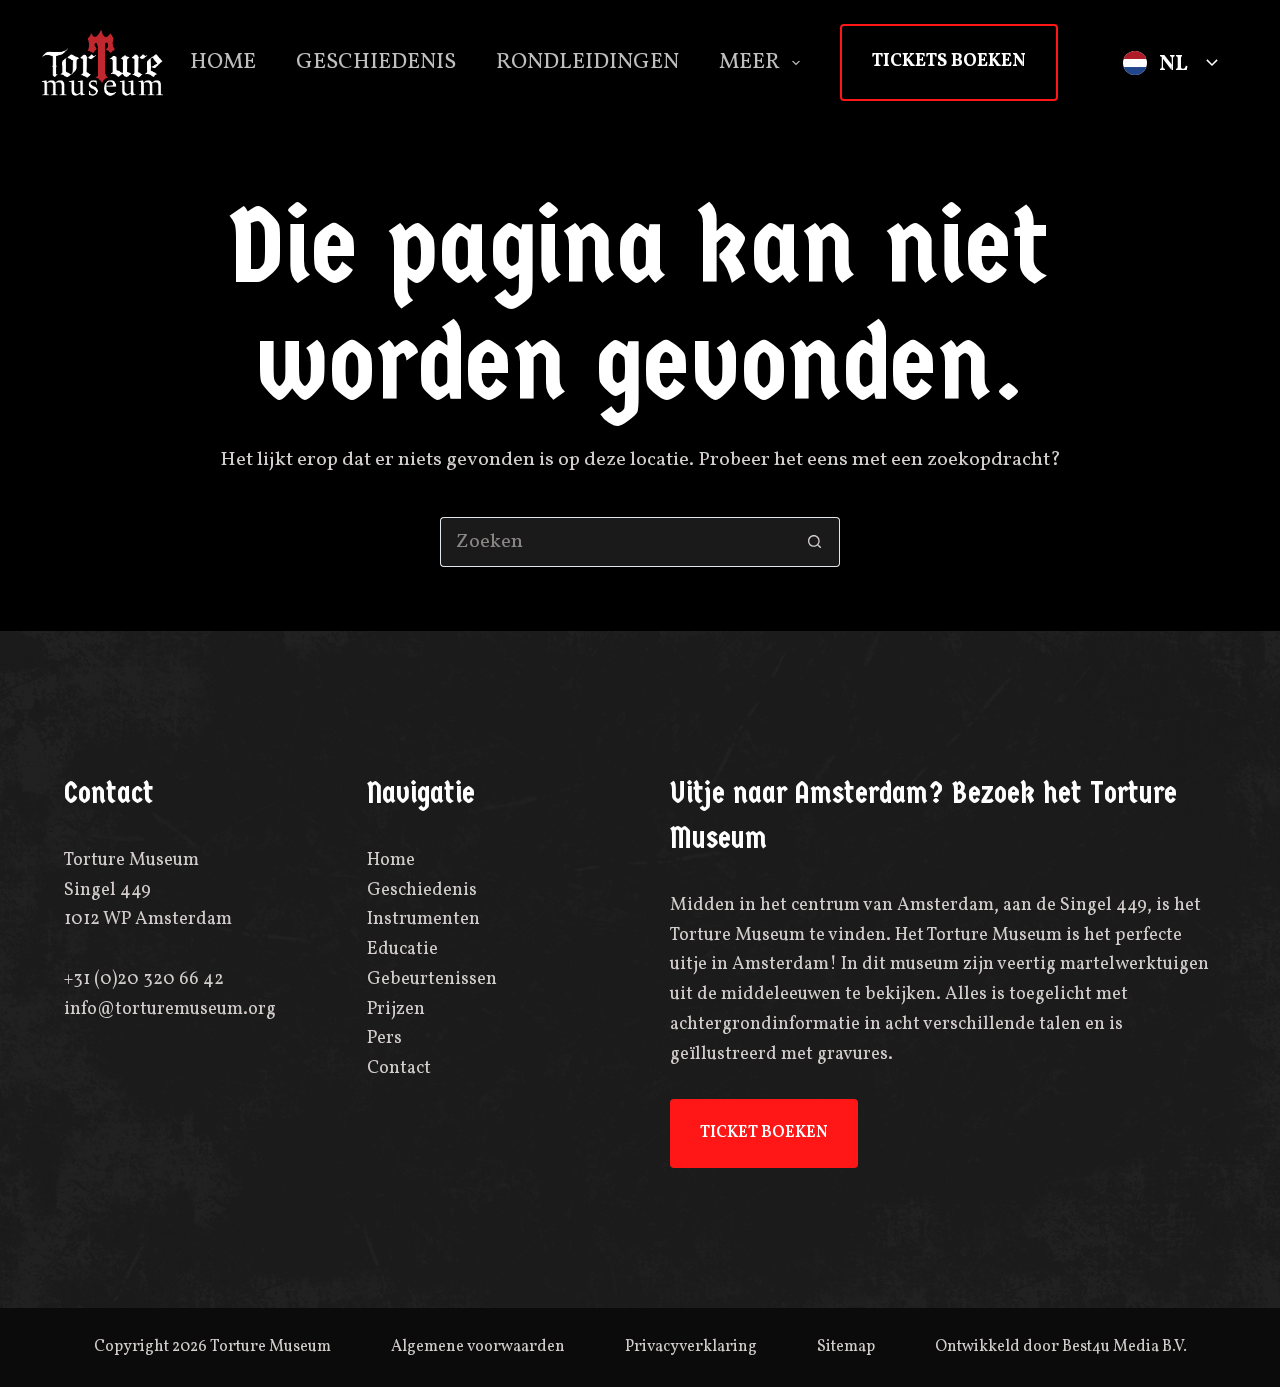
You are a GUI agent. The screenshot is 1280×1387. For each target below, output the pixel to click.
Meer (749, 62)
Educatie (402, 949)
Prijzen (396, 1009)
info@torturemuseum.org (170, 1009)
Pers (384, 1038)
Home (223, 62)
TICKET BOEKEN (764, 1133)
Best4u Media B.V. (1124, 1347)
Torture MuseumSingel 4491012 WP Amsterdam (148, 890)
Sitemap (846, 1347)
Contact (399, 1068)
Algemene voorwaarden (478, 1347)
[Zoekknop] (815, 542)
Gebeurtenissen (432, 979)
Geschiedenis (376, 62)
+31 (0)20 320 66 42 (144, 979)
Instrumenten (423, 919)
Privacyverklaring (691, 1347)
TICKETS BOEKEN (949, 61)
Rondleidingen (587, 62)
